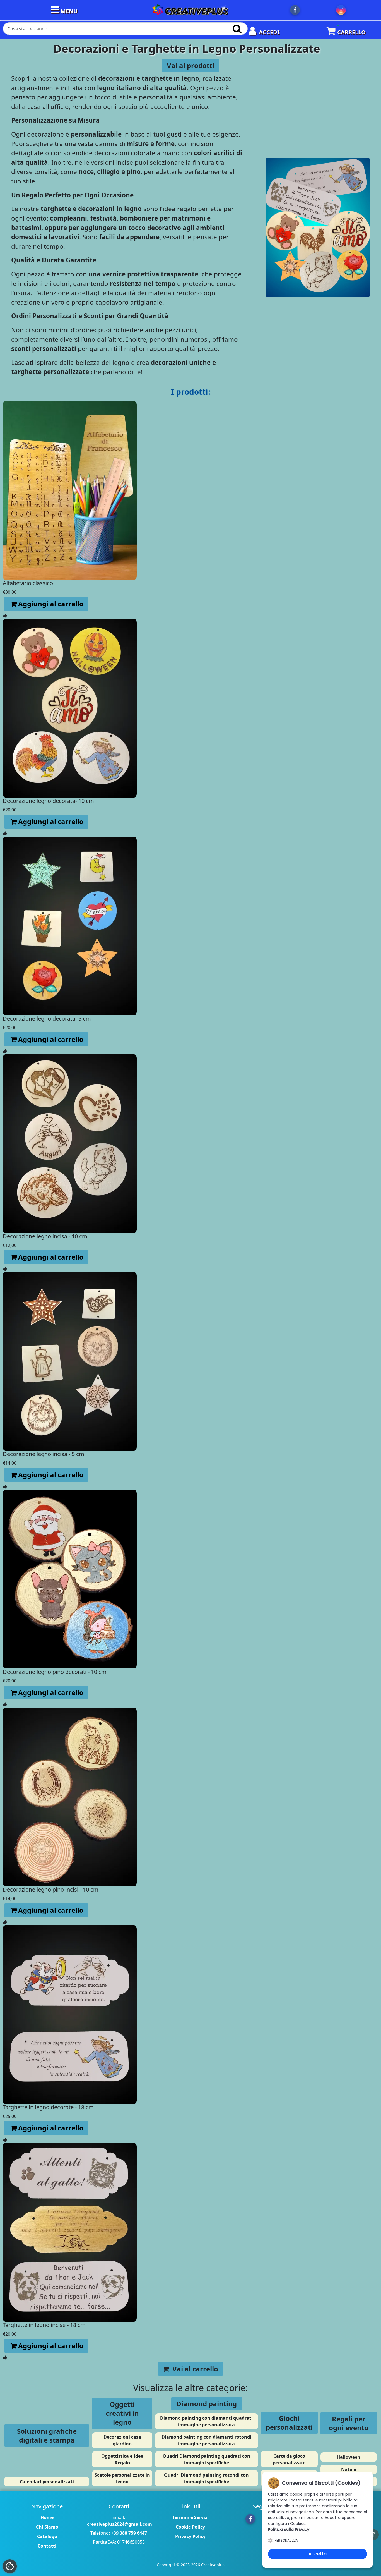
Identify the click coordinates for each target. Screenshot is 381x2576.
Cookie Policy (190, 2527)
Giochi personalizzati (289, 2423)
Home (47, 2517)
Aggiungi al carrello (51, 604)
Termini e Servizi (191, 2517)
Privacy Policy (190, 2536)
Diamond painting (207, 2404)
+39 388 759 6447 (129, 2533)
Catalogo (47, 2536)
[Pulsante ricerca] (237, 29)
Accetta (318, 2554)
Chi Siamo (47, 2527)
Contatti (47, 2546)
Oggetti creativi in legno (122, 2413)
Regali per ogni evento (349, 2423)
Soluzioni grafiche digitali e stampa (47, 2435)
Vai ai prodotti (191, 65)
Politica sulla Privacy (289, 2529)
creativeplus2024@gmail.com (120, 2524)
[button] (10, 2566)
